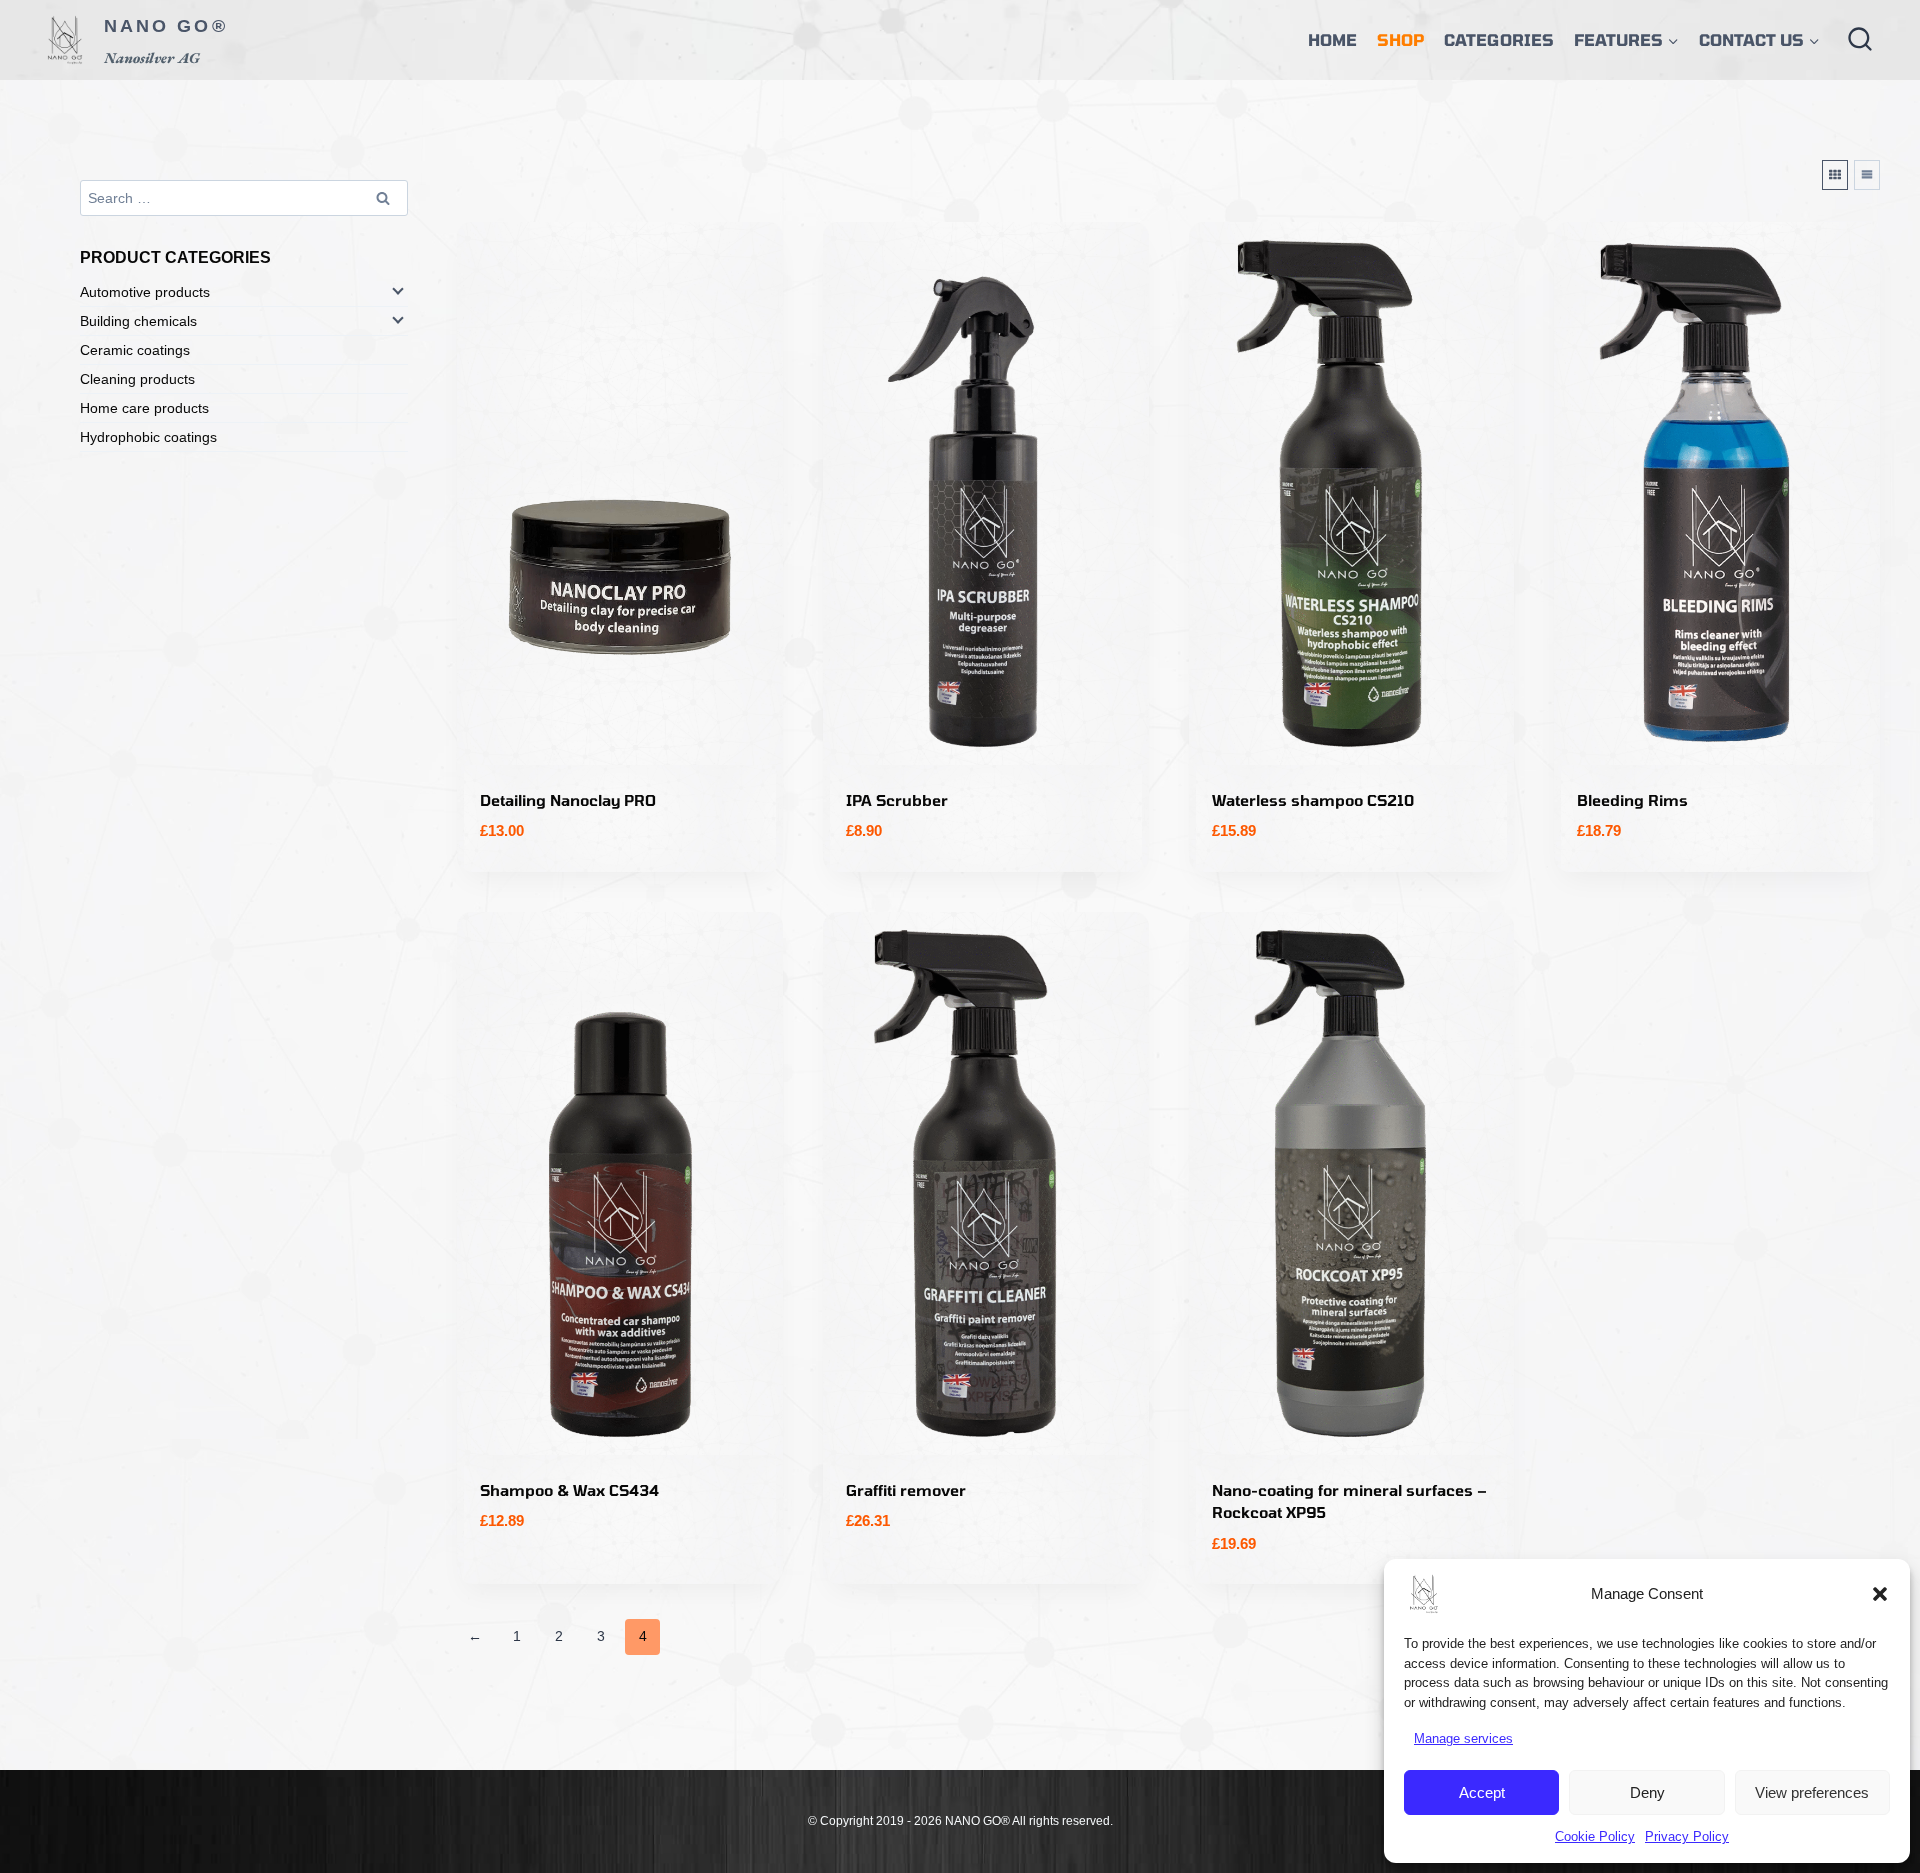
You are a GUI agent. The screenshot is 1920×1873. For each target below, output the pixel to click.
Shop (1400, 39)
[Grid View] (1835, 175)
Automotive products (145, 292)
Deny (1647, 1792)
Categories (1499, 39)
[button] (1880, 1594)
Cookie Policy (1595, 1836)
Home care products (144, 408)
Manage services (1463, 1738)
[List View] (1867, 175)
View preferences (1812, 1792)
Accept (1482, 1792)
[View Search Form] (1860, 40)
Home (1332, 39)
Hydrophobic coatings (148, 437)
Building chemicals (138, 321)
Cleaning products (137, 379)
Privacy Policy (1687, 1836)
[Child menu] (396, 290)
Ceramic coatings (135, 350)
